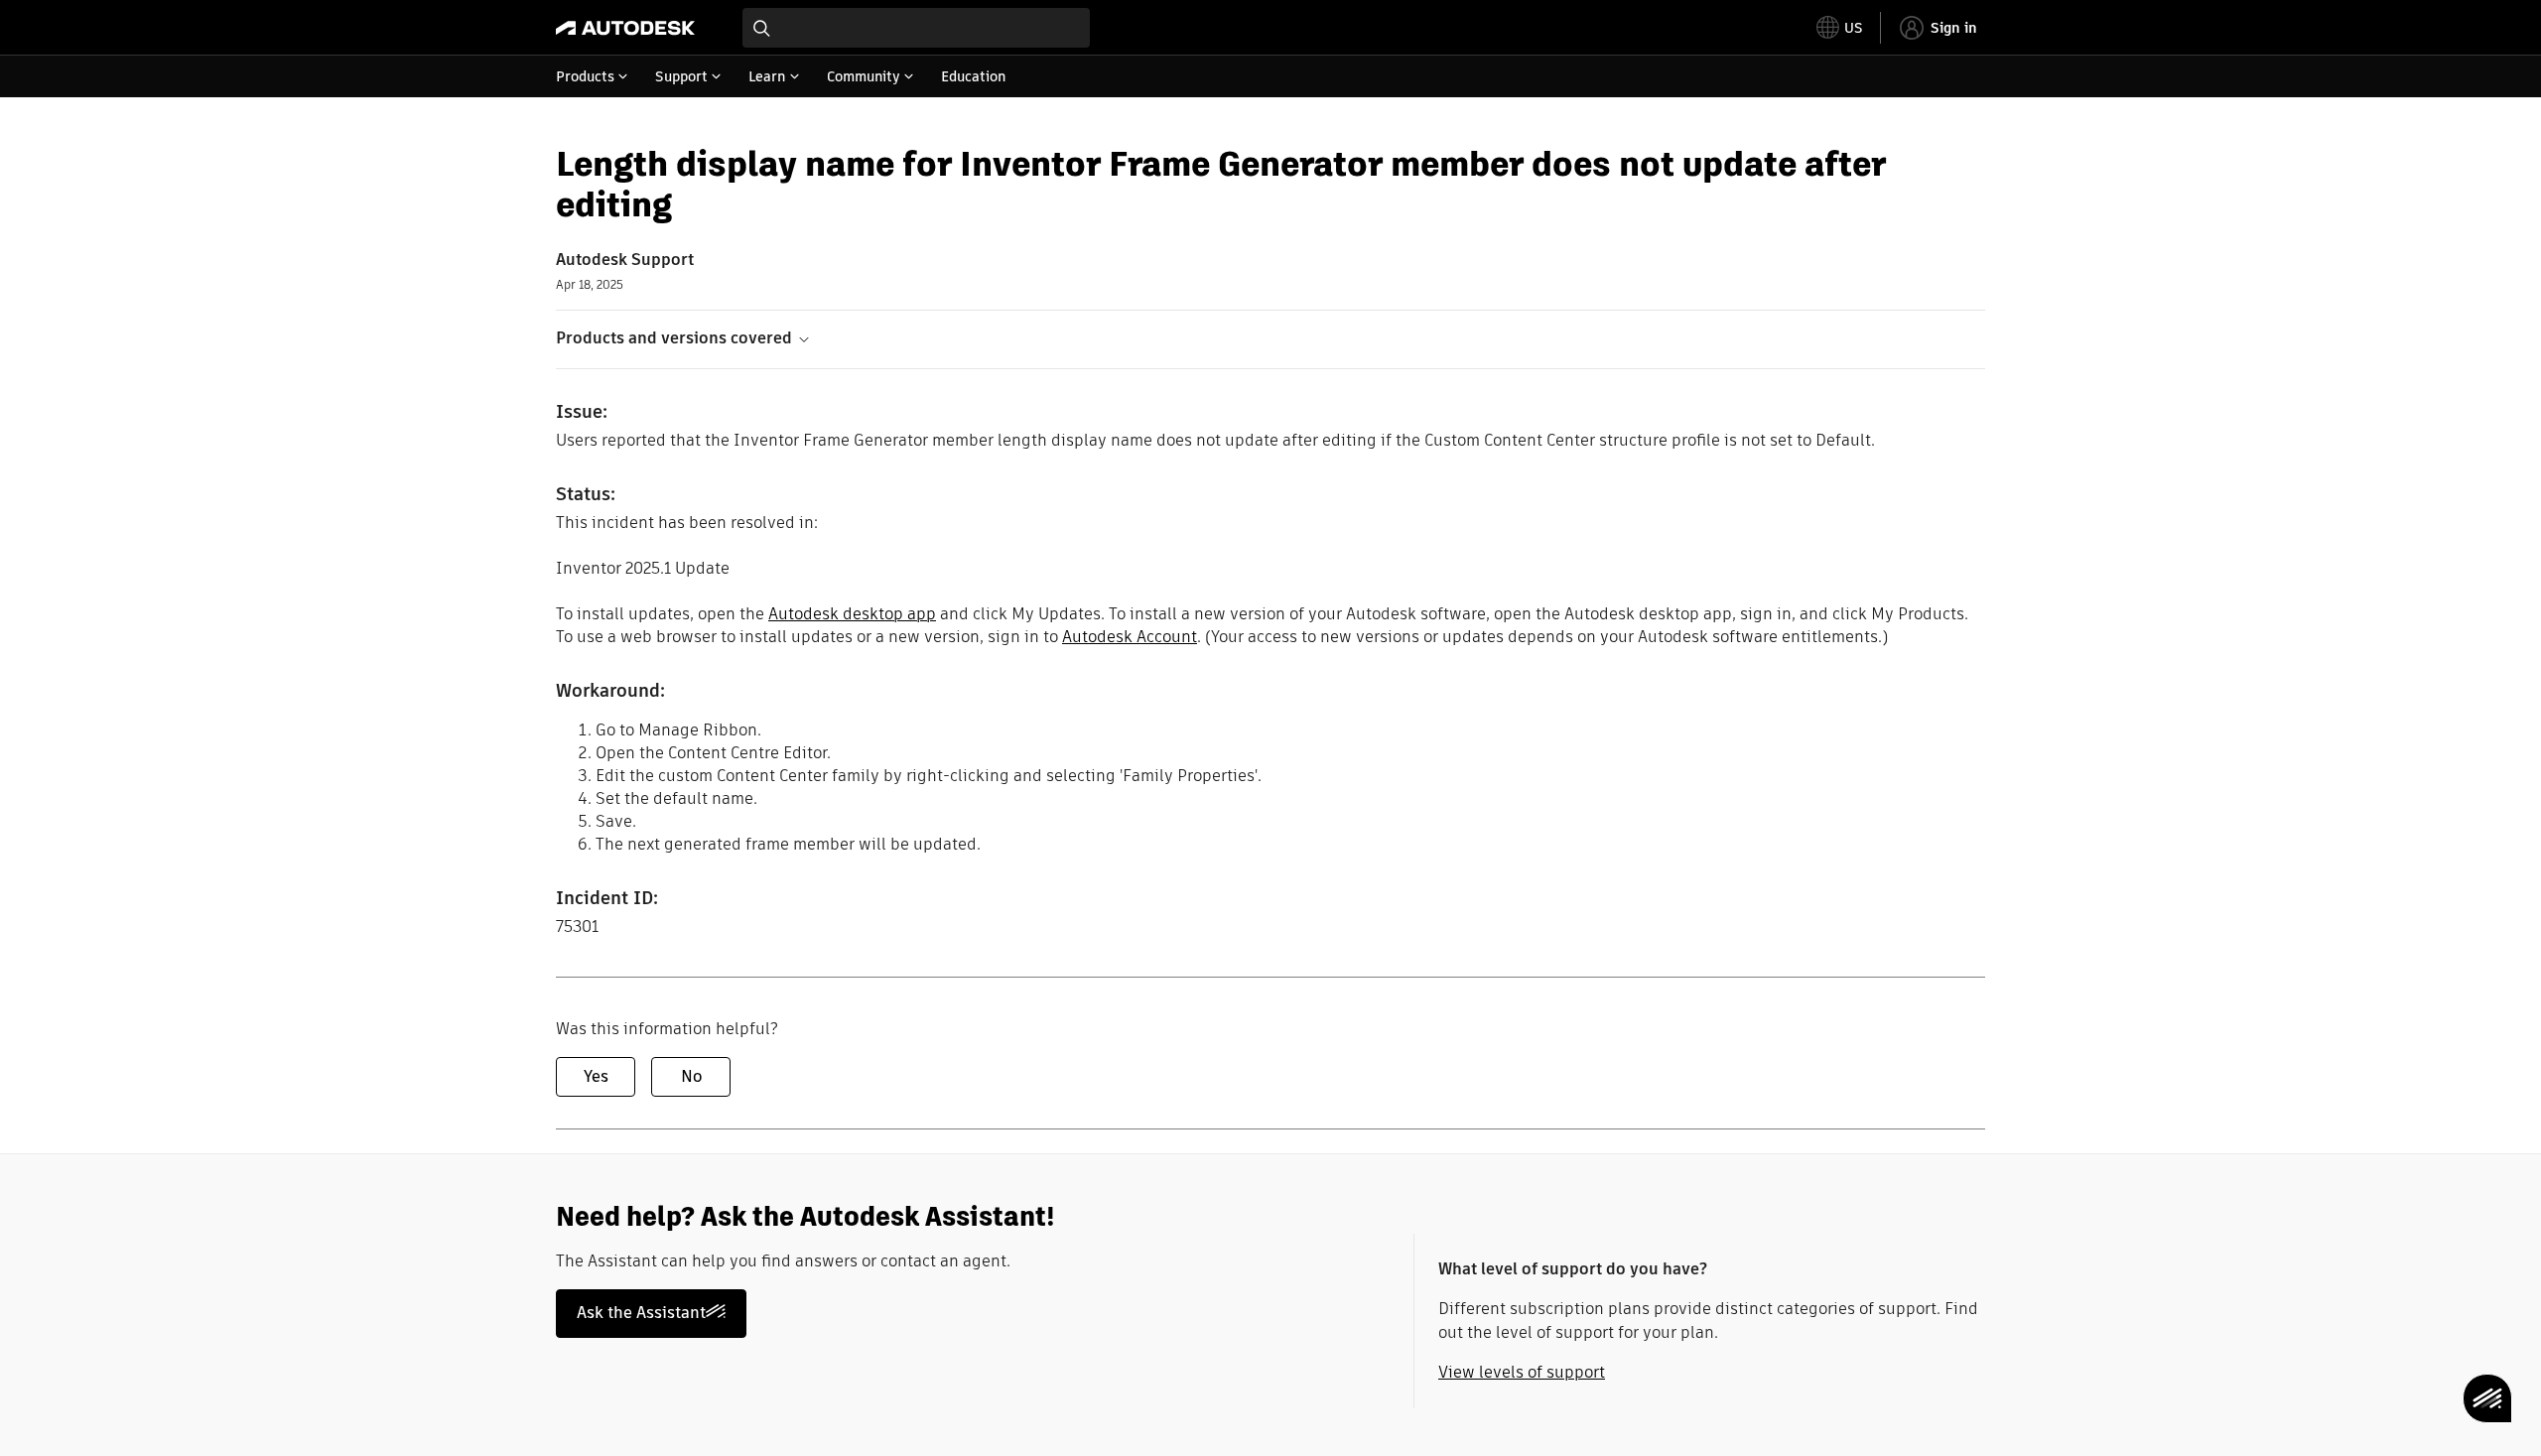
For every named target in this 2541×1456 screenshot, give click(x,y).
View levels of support (1522, 1372)
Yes (596, 1076)
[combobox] (916, 28)
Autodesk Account (1130, 637)
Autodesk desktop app (852, 614)
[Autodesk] (625, 28)
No (691, 1076)
